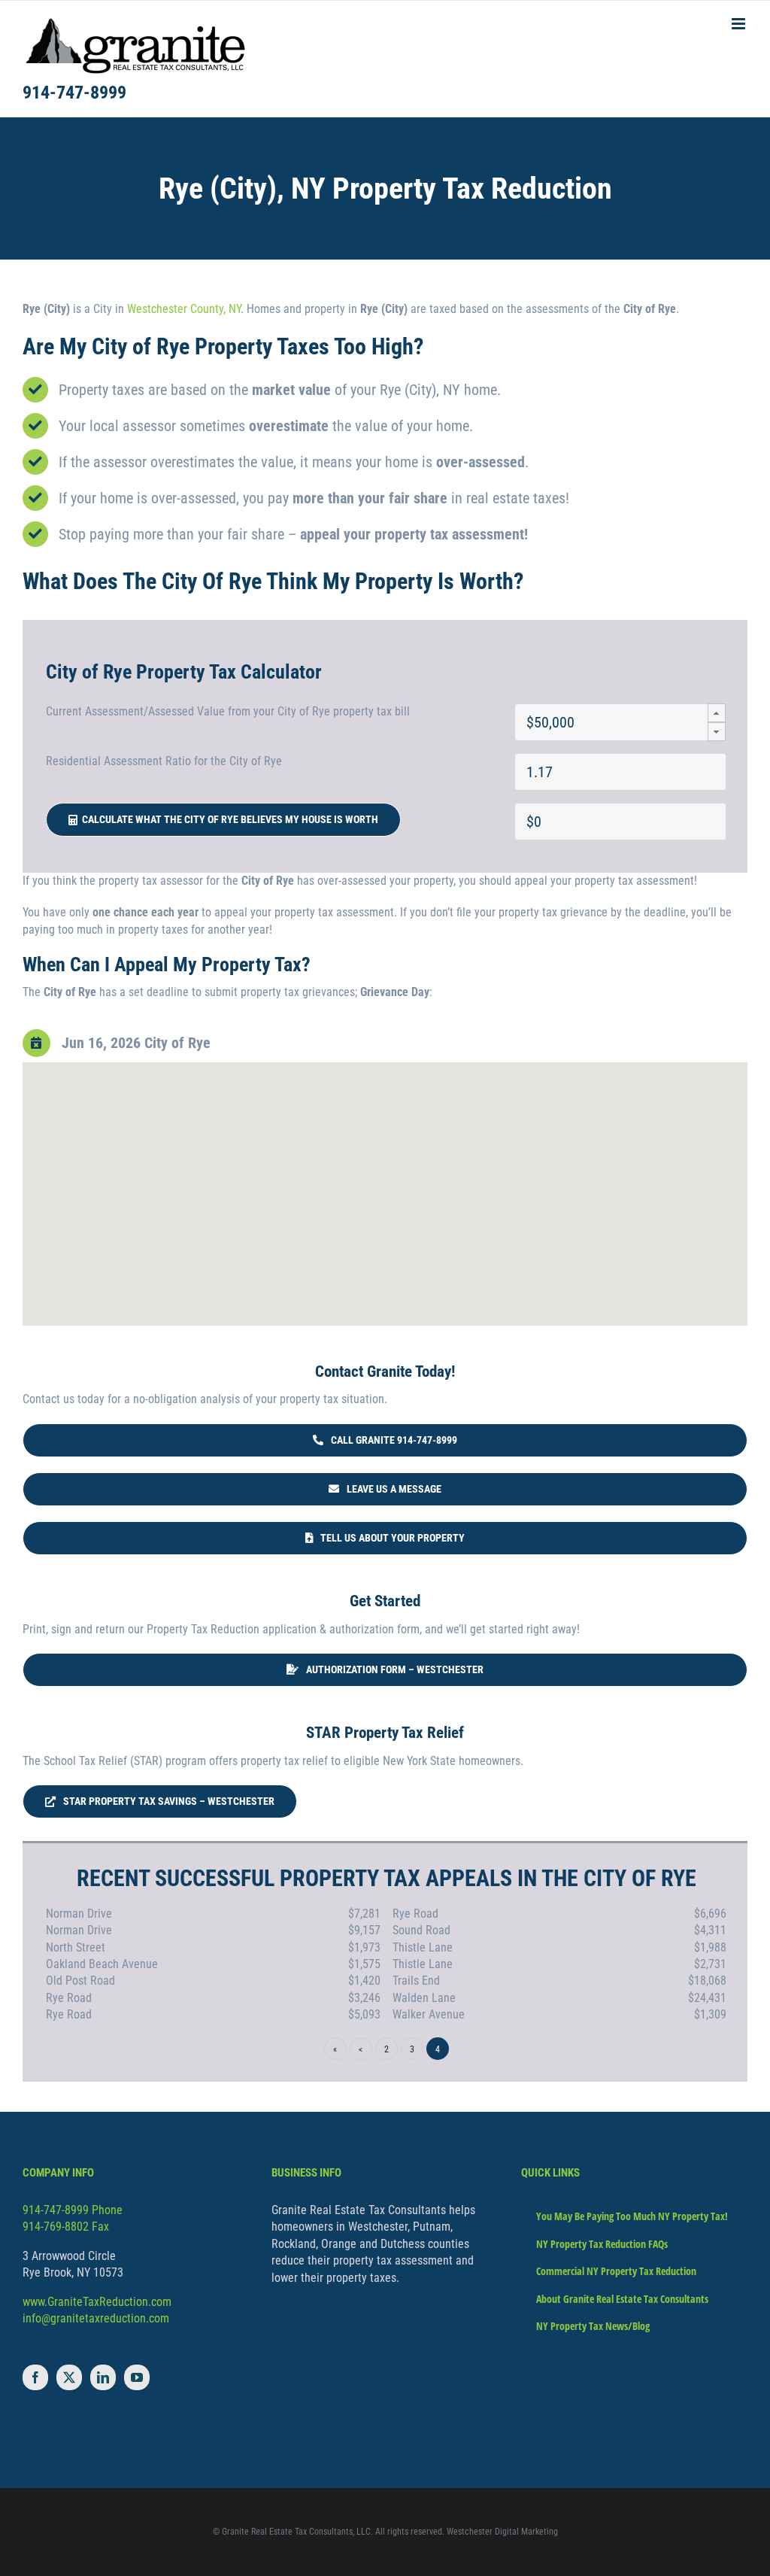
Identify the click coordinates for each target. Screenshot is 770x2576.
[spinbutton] (620, 722)
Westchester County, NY (184, 309)
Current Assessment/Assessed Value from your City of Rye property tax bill (228, 711)
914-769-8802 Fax (66, 2227)
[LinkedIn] (103, 2377)
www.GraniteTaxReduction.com (97, 2302)
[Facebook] (35, 2377)
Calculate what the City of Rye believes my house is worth (228, 819)
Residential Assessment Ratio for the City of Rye (164, 761)
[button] (717, 713)
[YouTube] (137, 2377)
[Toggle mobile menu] (740, 24)
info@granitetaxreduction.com (96, 2318)
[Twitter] (69, 2377)
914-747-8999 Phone (73, 2210)
